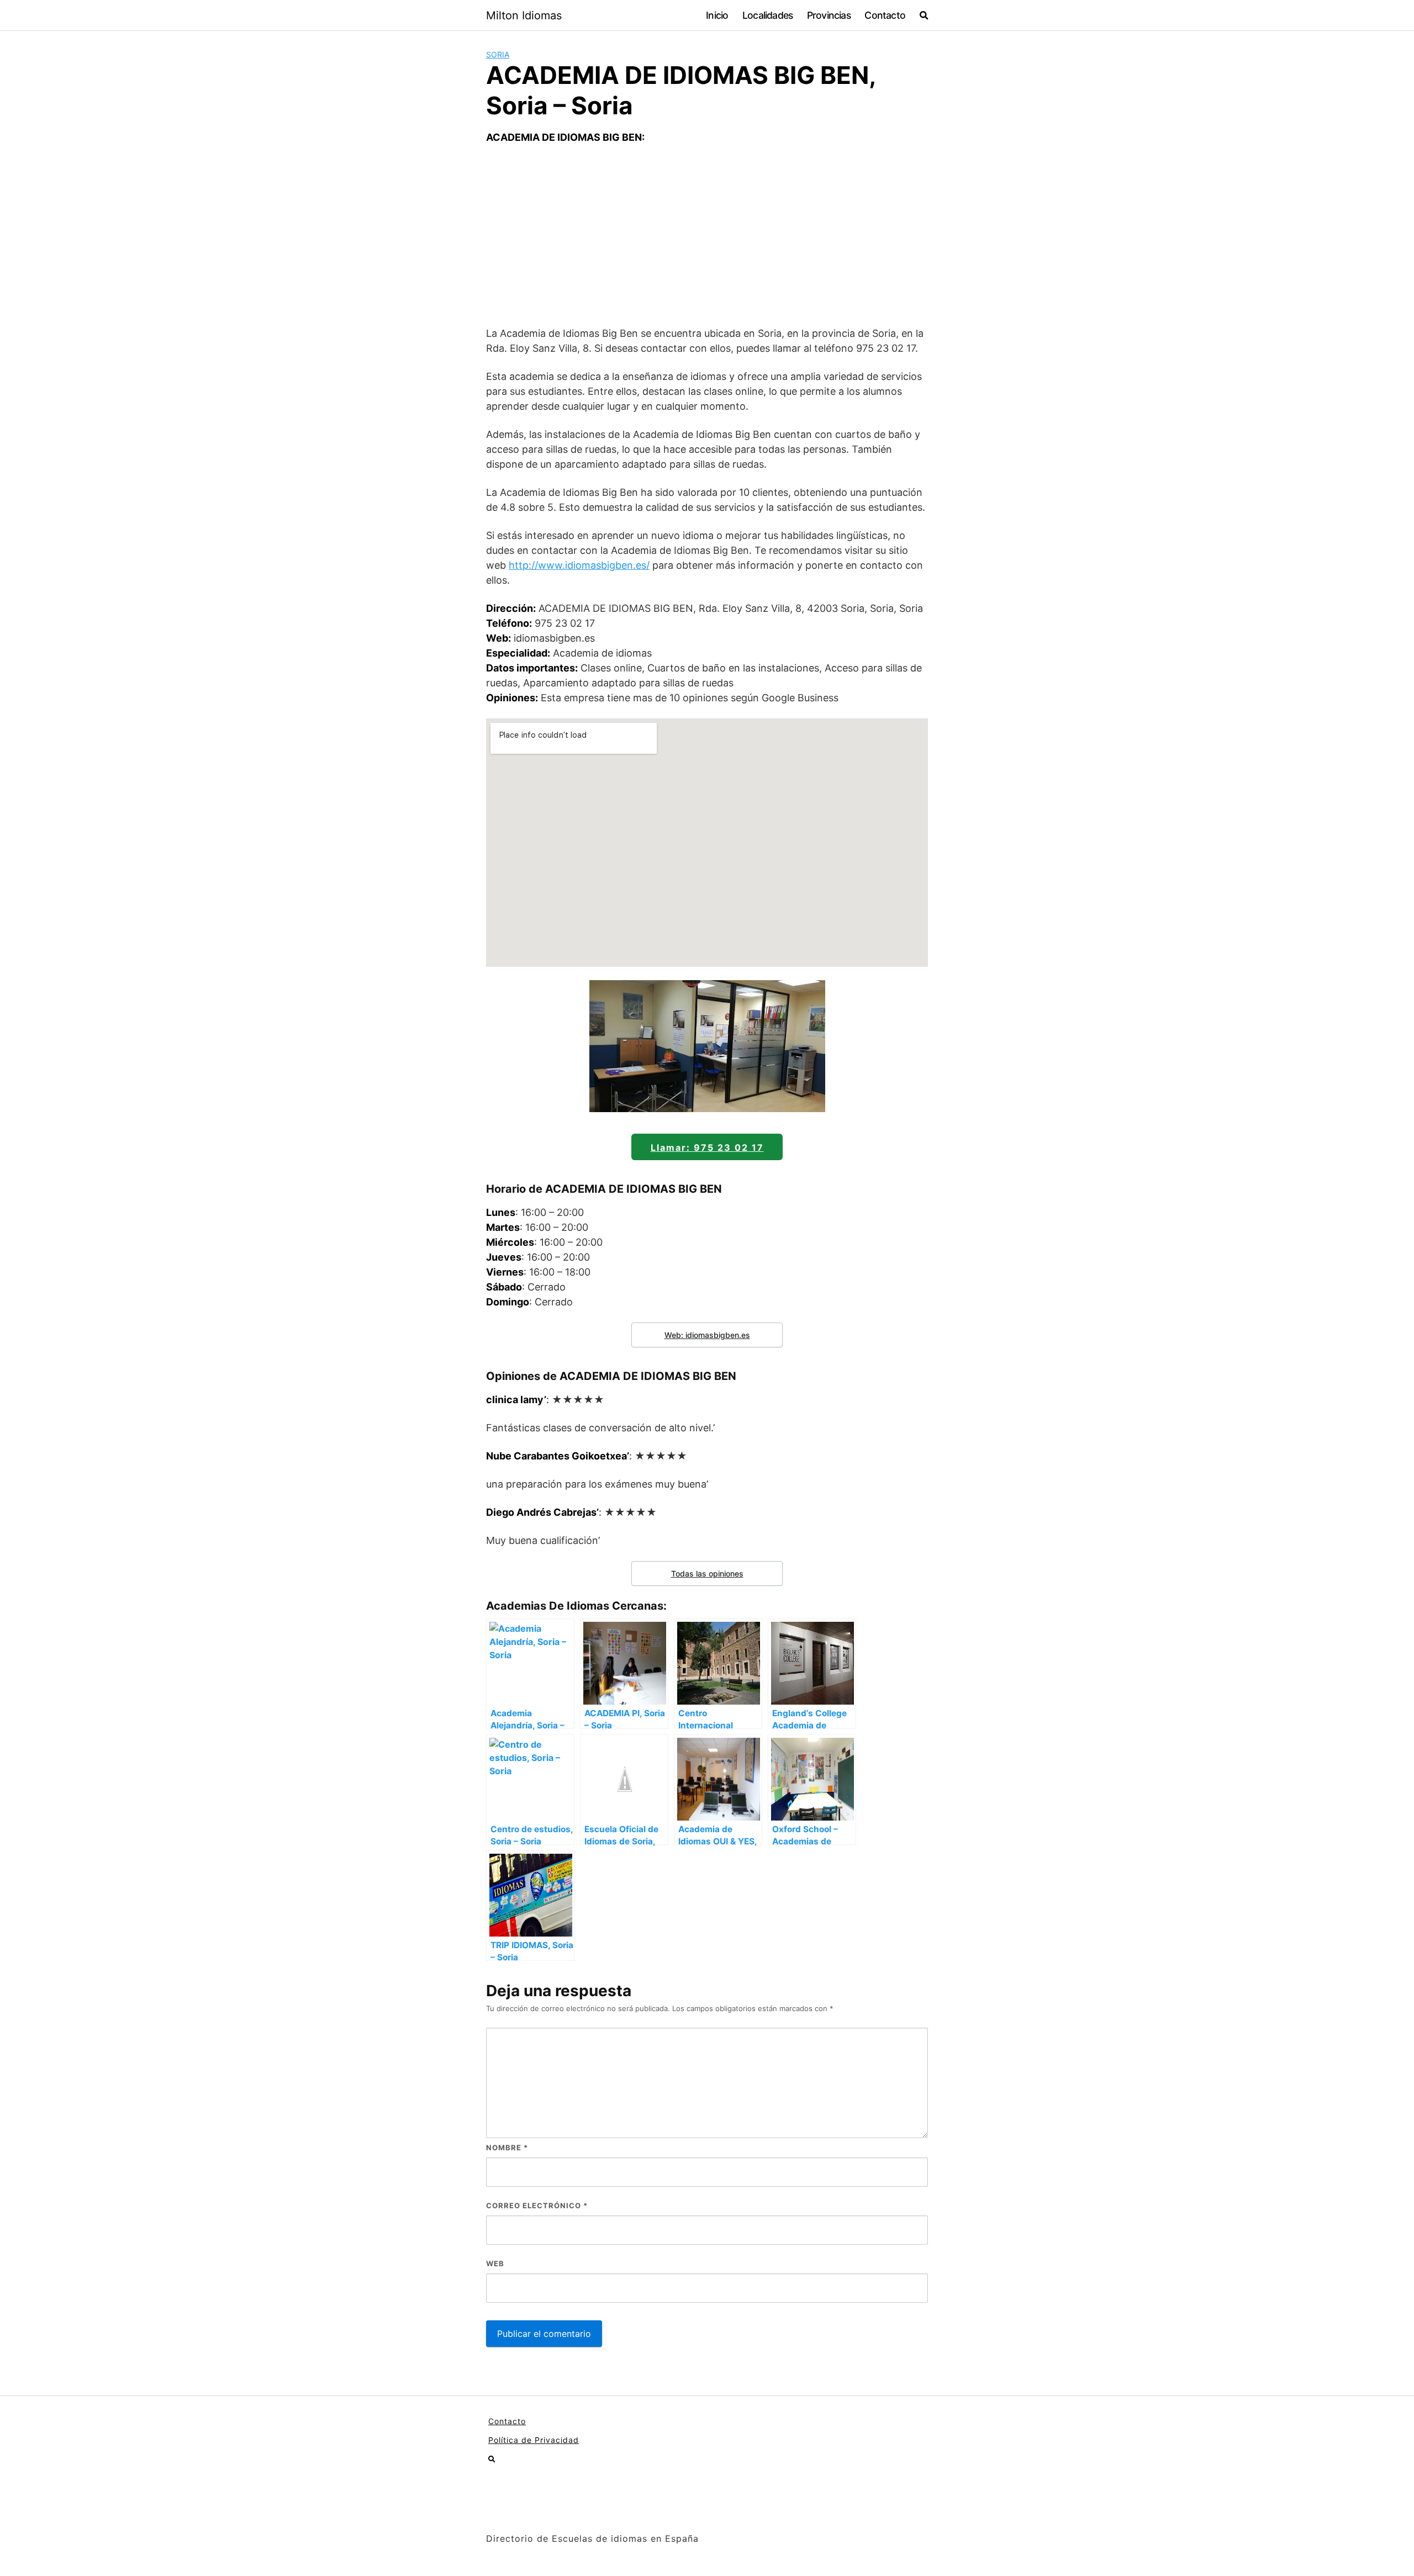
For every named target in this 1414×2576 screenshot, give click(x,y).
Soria (498, 54)
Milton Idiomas (524, 15)
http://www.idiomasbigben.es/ (579, 565)
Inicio (717, 15)
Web (495, 2263)
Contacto (885, 15)
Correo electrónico (537, 2205)
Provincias (829, 15)
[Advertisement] (707, 235)
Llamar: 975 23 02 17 (707, 1147)
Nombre (507, 2147)
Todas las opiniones (707, 1573)
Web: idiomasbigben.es (707, 1335)
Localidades (767, 15)
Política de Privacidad (534, 2440)
